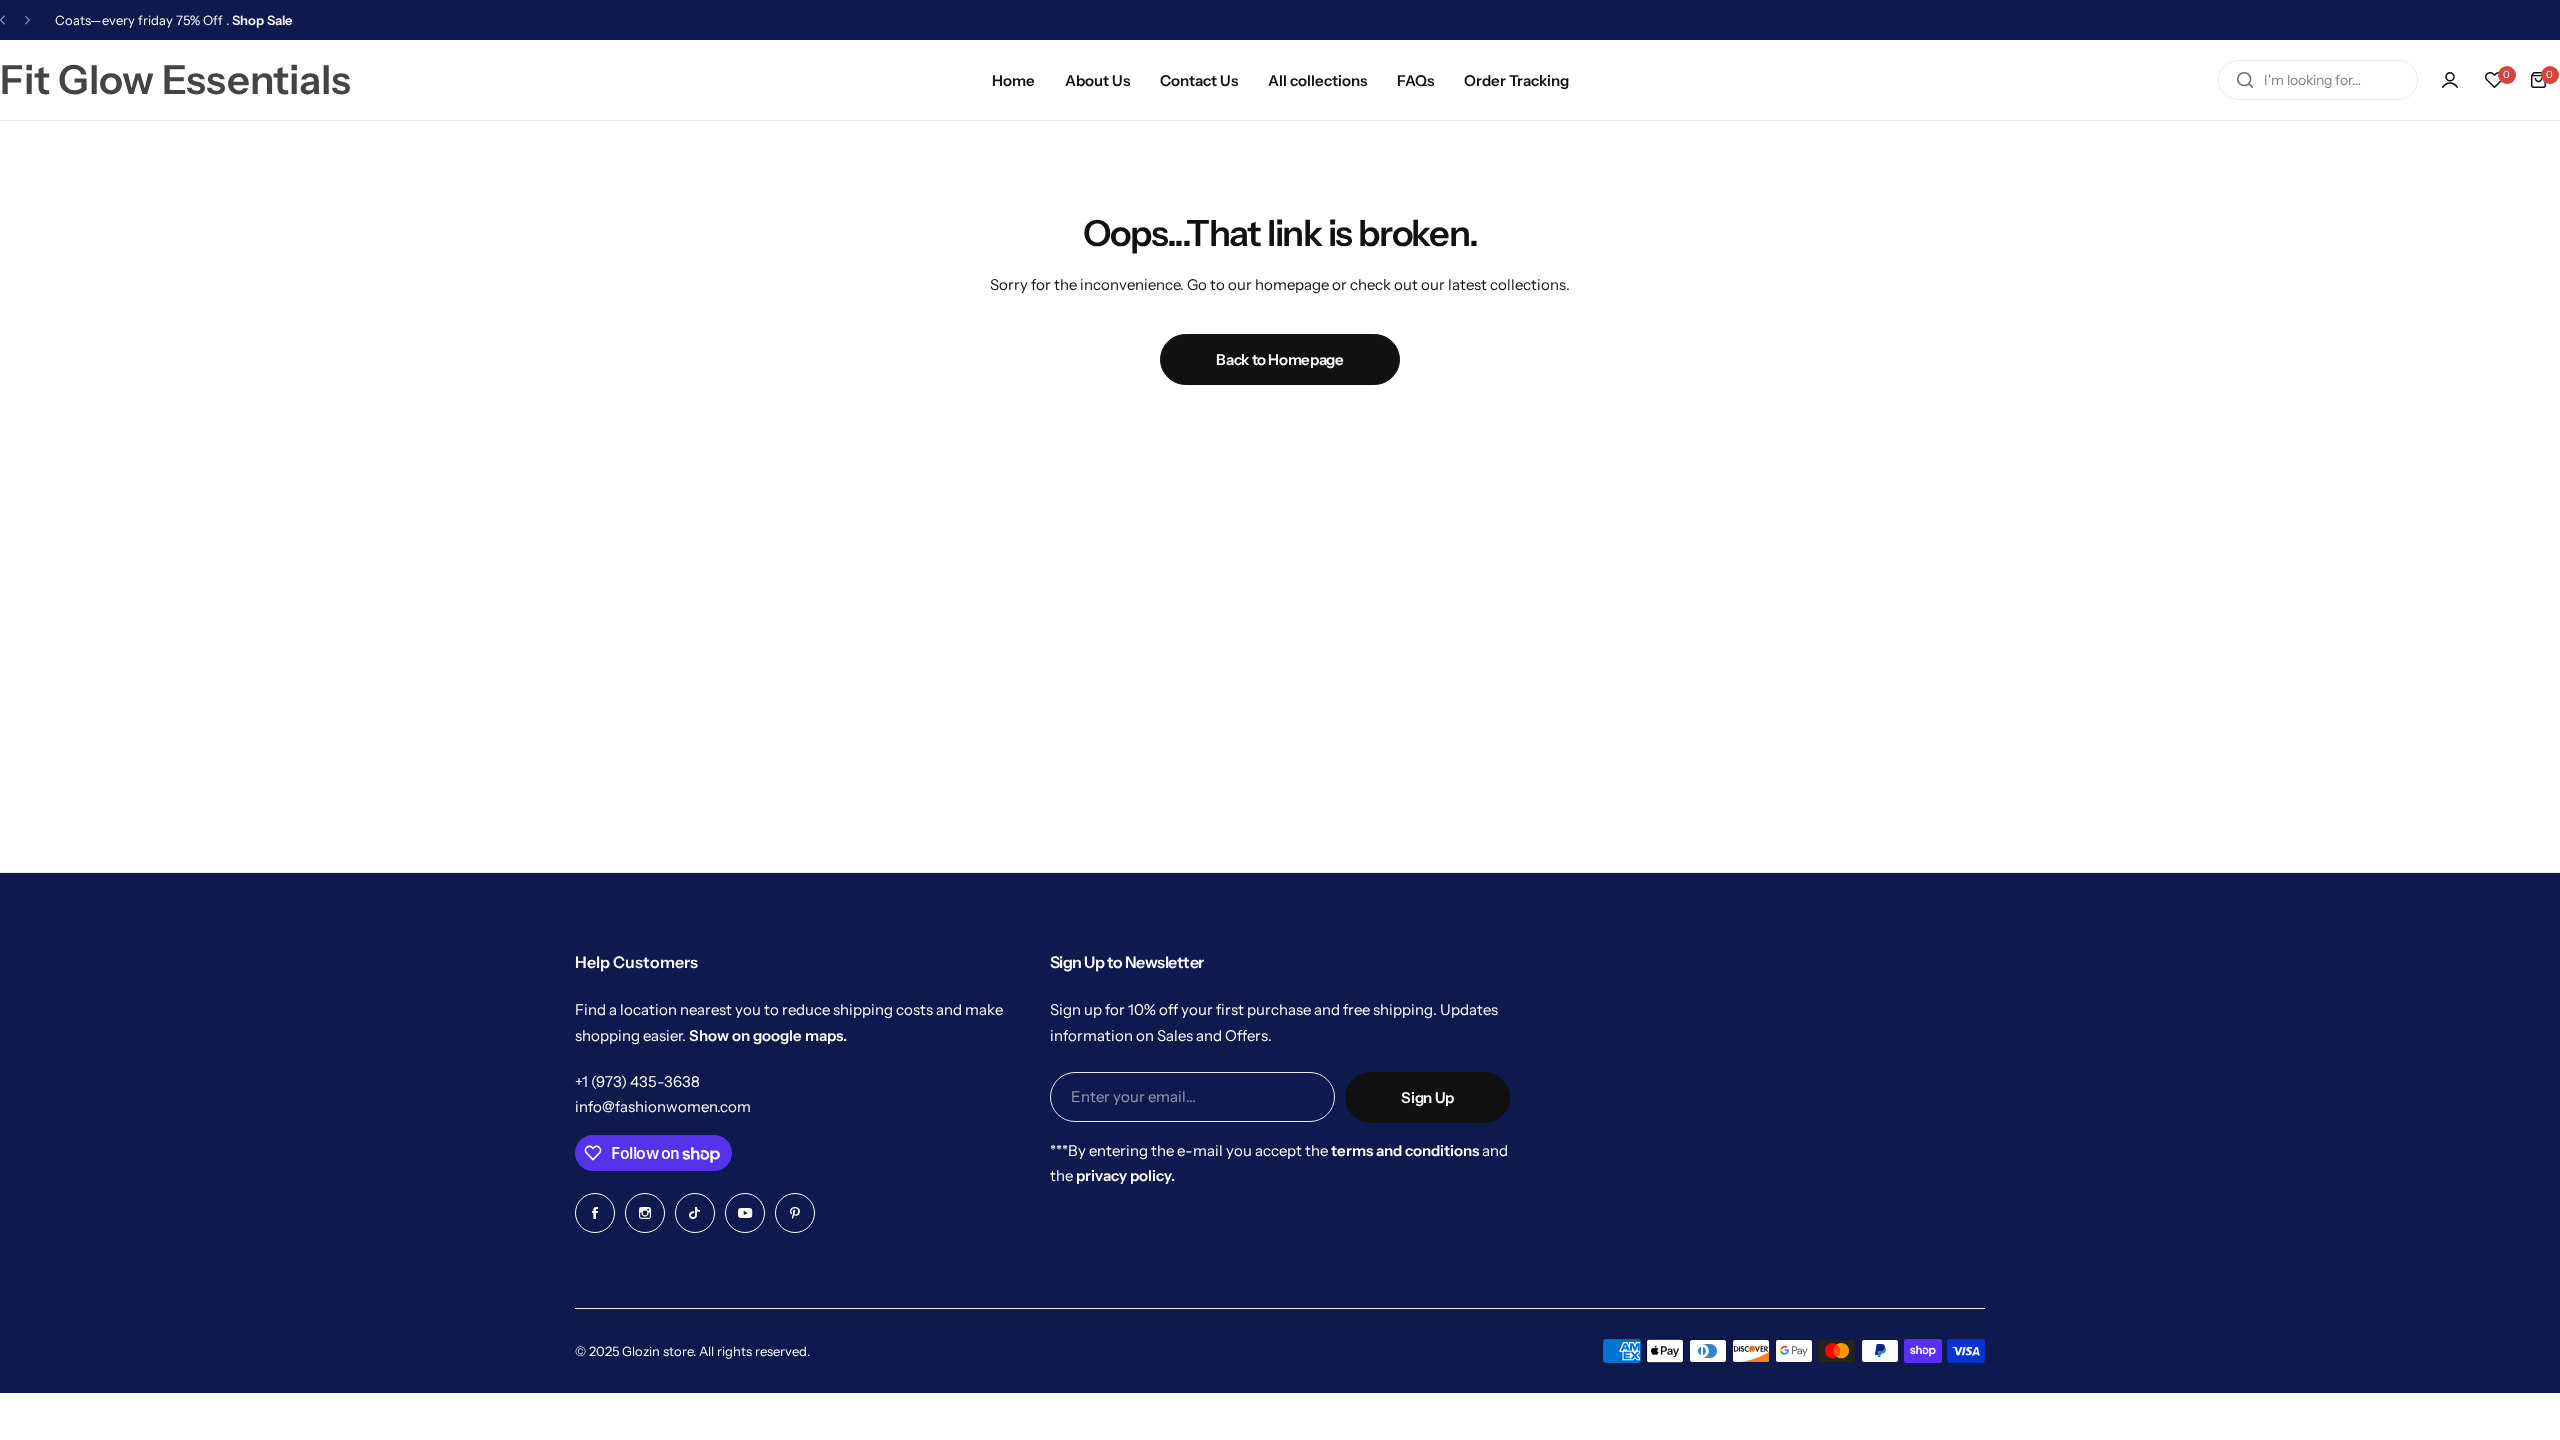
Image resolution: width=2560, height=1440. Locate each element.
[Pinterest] (795, 1213)
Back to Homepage (1279, 359)
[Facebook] (595, 1213)
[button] (2, 20)
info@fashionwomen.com (663, 1106)
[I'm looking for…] (2245, 80)
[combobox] (2318, 80)
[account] (2450, 80)
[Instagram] (645, 1213)
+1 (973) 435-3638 (637, 1081)
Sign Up (1427, 1097)
